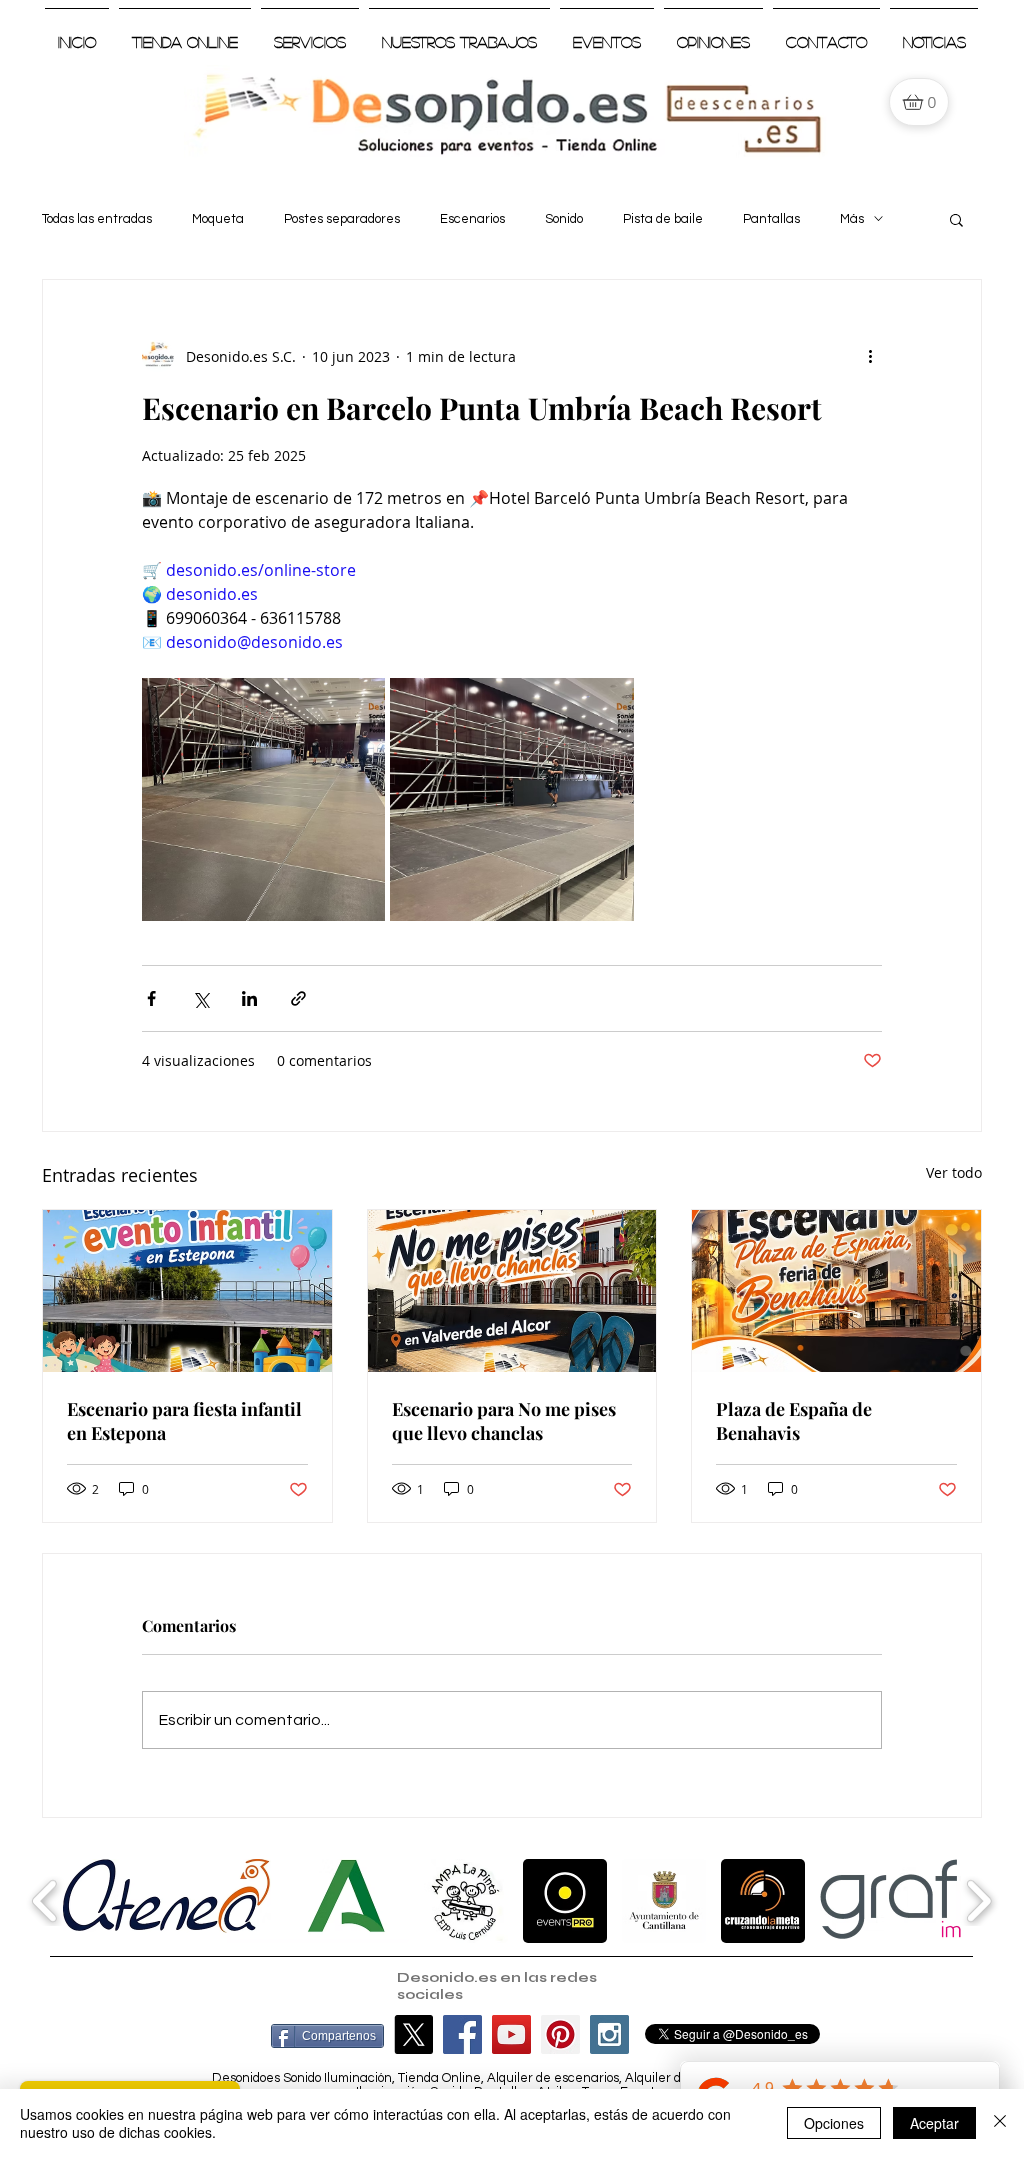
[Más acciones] (870, 356)
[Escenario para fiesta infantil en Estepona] (187, 1291)
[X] (413, 2034)
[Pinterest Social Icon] (560, 2034)
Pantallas (771, 219)
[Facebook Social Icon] (462, 2034)
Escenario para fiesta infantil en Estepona (184, 1421)
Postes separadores (342, 219)
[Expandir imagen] (263, 799)
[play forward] (978, 1901)
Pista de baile (663, 219)
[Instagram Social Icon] (609, 2034)
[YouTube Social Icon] (511, 2034)
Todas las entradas (97, 219)
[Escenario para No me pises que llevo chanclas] (512, 1291)
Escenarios (472, 219)
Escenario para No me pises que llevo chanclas (504, 1421)
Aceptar (934, 2123)
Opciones (834, 2123)
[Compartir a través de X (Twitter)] (200, 998)
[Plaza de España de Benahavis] (836, 1291)
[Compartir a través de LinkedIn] (249, 998)
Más (852, 219)
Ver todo (954, 1172)
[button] (956, 219)
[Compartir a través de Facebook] (151, 998)
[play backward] (45, 1901)
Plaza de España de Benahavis (794, 1421)
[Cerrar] (1000, 2123)
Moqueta (218, 219)
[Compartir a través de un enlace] (298, 998)
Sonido (564, 219)
